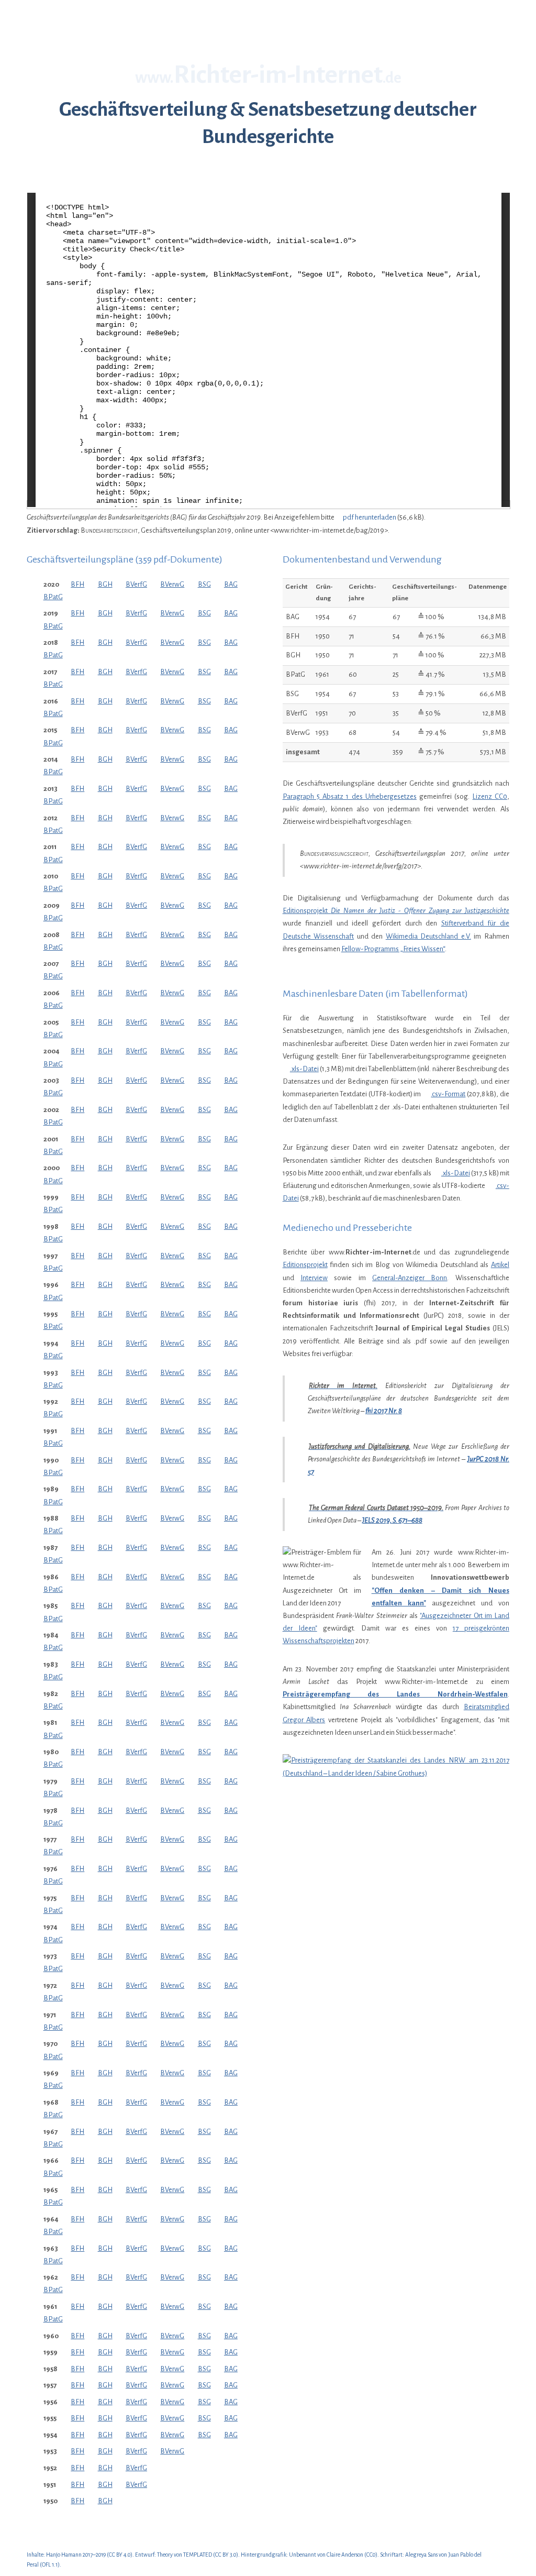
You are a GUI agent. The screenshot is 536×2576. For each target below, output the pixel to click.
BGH (105, 584)
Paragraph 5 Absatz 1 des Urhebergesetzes (350, 796)
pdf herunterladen (369, 517)
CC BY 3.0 (226, 2555)
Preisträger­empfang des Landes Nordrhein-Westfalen (395, 1694)
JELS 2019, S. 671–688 (392, 1520)
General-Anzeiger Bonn (410, 1278)
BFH (77, 584)
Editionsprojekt (396, 911)
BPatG (53, 597)
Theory (165, 2555)
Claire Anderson (345, 2555)
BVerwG (172, 584)
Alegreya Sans (421, 2555)
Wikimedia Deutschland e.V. (428, 936)
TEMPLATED (198, 2555)
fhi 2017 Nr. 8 (384, 1411)
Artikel (500, 1265)
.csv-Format (448, 1094)
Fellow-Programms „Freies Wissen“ (393, 949)
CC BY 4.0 (120, 2555)
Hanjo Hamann (64, 2555)
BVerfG (136, 584)
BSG (204, 584)
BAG (231, 584)
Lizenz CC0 (490, 796)
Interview (314, 1278)
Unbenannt (303, 2555)
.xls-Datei (304, 1069)
